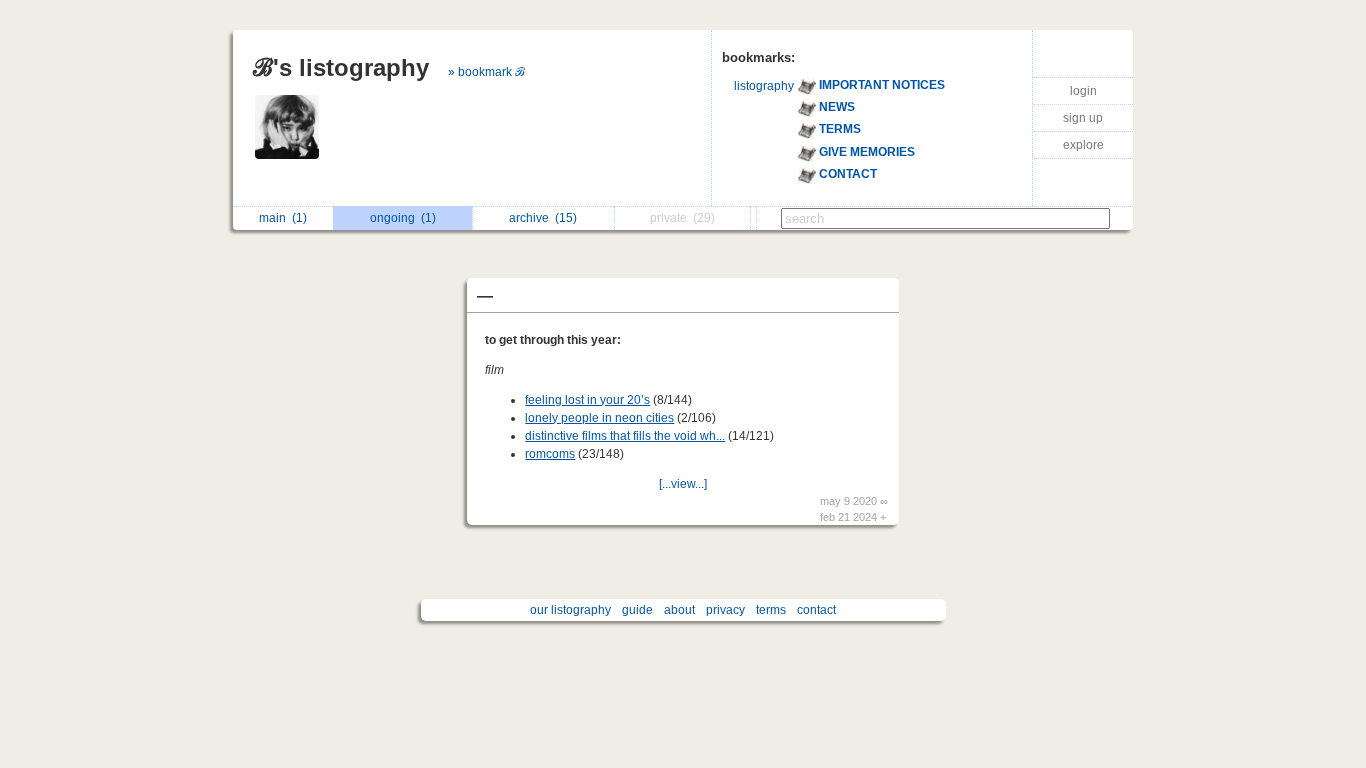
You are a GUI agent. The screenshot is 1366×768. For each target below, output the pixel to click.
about (679, 610)
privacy (725, 610)
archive (543, 218)
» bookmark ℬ (486, 72)
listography (764, 86)
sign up (1083, 118)
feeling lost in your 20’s (587, 400)
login (1083, 91)
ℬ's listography (341, 67)
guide (637, 610)
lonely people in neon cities (599, 418)
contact (816, 610)
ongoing (403, 218)
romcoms (550, 454)
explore (1083, 145)
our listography (570, 610)
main (283, 218)
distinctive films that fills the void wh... (625, 436)
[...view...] (683, 484)
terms (771, 610)
